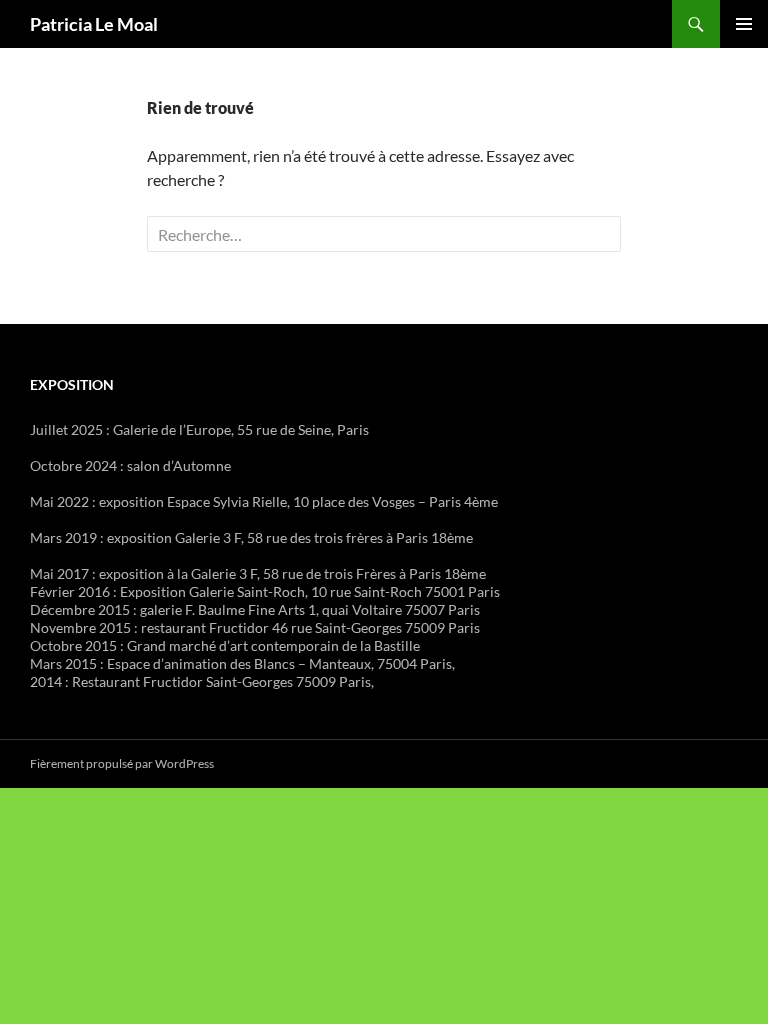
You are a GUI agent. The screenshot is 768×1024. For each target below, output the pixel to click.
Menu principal (744, 24)
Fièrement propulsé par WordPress (122, 763)
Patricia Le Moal (94, 24)
